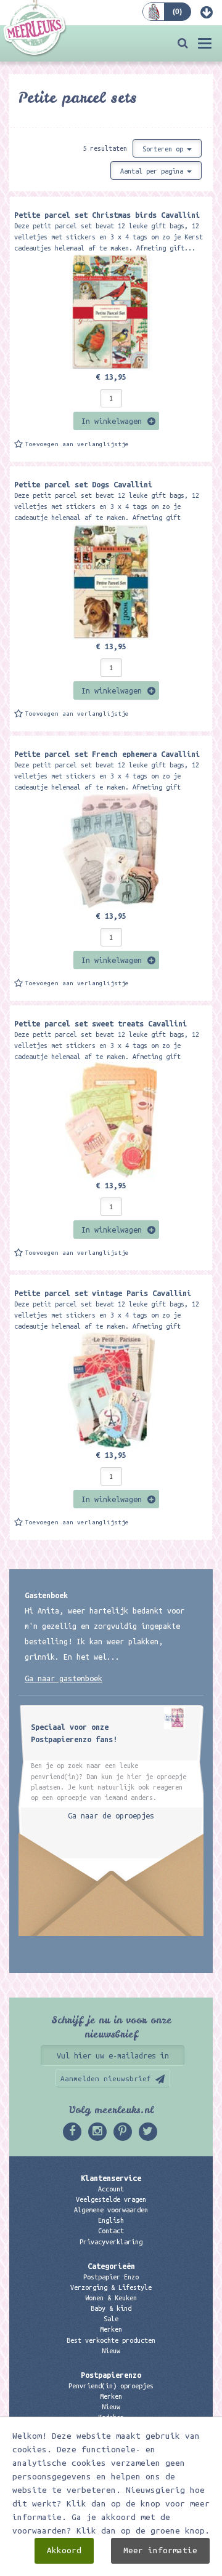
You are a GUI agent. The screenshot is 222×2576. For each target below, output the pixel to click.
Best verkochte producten (111, 2340)
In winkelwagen (112, 421)
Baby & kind (111, 2308)
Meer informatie (160, 2550)
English (111, 2220)
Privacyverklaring (111, 2242)
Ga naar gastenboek (64, 1678)
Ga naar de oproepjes (111, 1815)
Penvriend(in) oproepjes (111, 2386)
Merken (111, 2329)
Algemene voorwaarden (111, 2210)
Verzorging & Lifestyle (111, 2287)
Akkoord (64, 2550)
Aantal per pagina (154, 171)
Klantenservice (111, 2178)
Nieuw (111, 2351)
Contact (111, 2231)
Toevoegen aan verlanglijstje (77, 444)
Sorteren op (165, 149)
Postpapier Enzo (111, 2277)
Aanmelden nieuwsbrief (106, 2078)
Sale (111, 2319)
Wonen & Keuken (111, 2298)
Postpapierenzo (111, 2375)
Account (111, 2189)
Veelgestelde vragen (111, 2199)
